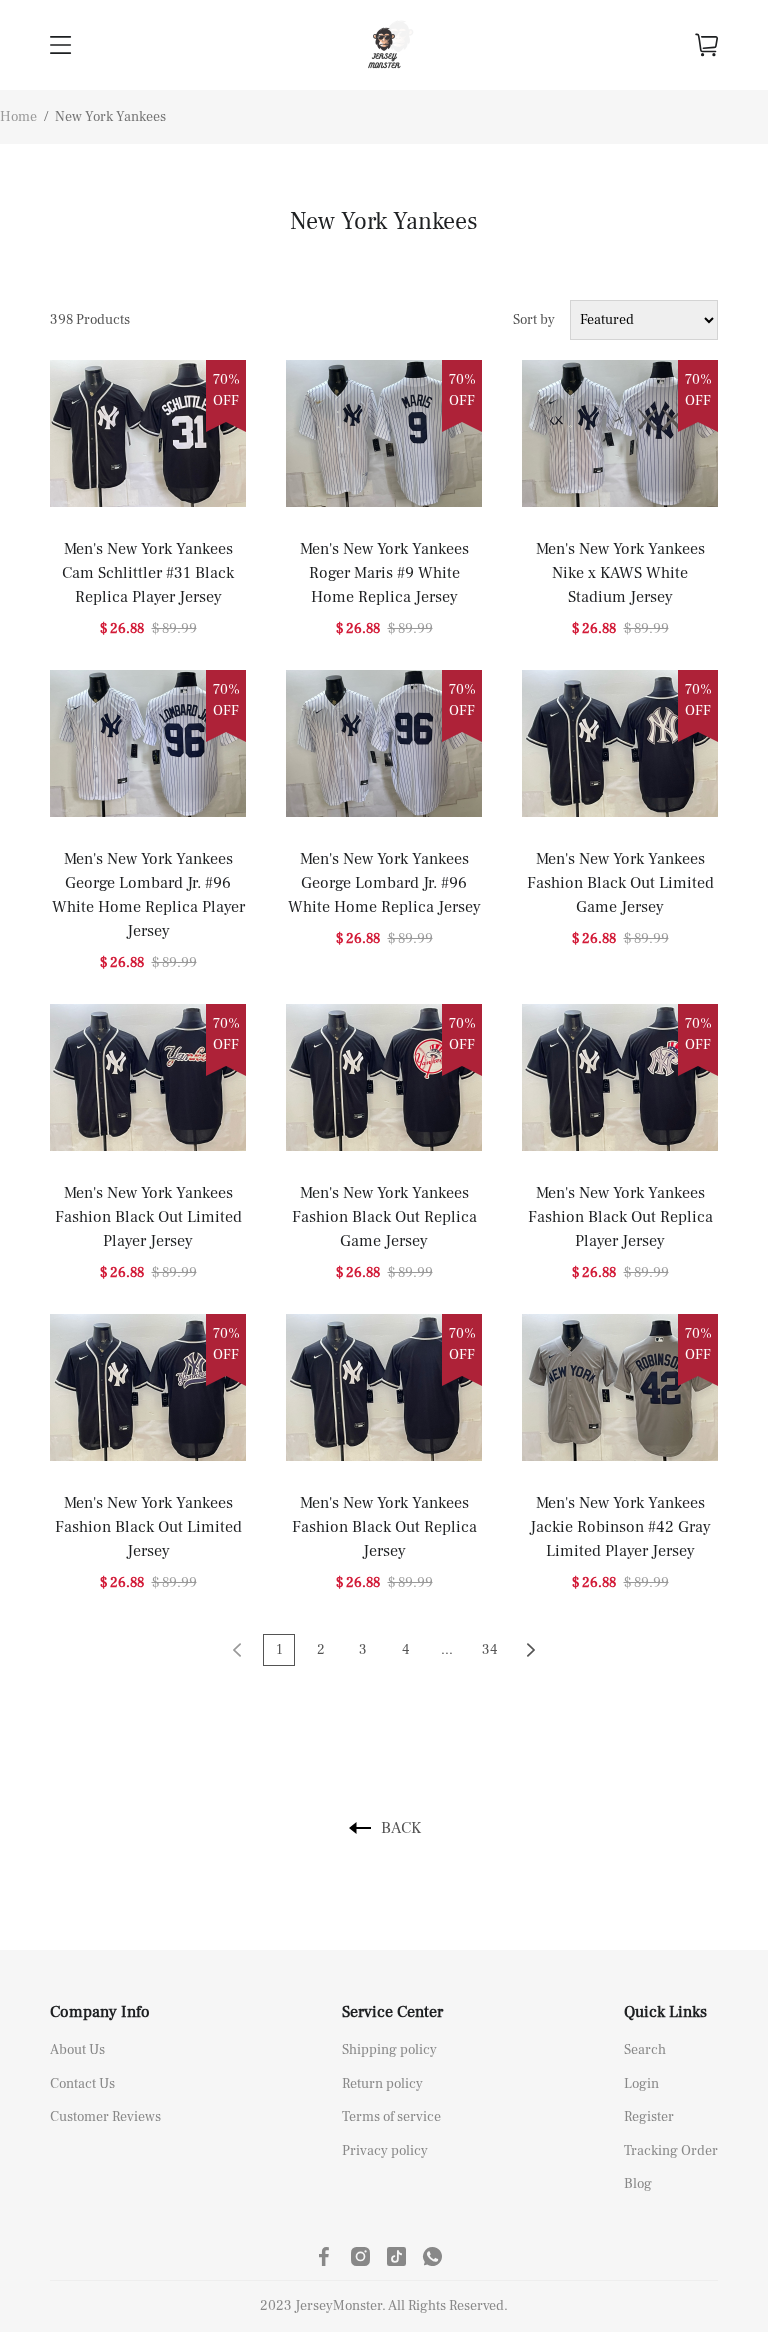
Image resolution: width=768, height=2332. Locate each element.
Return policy (382, 2084)
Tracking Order (671, 2151)
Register (649, 2117)
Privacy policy (385, 2151)
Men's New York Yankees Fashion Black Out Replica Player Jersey (620, 1217)
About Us (77, 2050)
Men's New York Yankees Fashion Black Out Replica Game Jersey (384, 1217)
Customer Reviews (105, 2117)
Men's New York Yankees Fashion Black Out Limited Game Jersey (620, 883)
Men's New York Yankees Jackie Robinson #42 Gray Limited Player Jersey (620, 1527)
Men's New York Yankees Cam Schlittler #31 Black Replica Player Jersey (148, 573)
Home (18, 117)
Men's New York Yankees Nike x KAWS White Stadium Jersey (620, 573)
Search (645, 2050)
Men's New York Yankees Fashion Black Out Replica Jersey (384, 1527)
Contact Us (82, 2084)
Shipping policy (389, 2050)
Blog (638, 2184)
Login (641, 2084)
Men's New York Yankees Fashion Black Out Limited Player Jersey (148, 1217)
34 (489, 1650)
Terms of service (391, 2117)
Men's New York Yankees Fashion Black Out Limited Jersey (148, 1527)
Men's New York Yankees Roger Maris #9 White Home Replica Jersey (384, 573)
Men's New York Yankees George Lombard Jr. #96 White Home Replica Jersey (384, 883)
